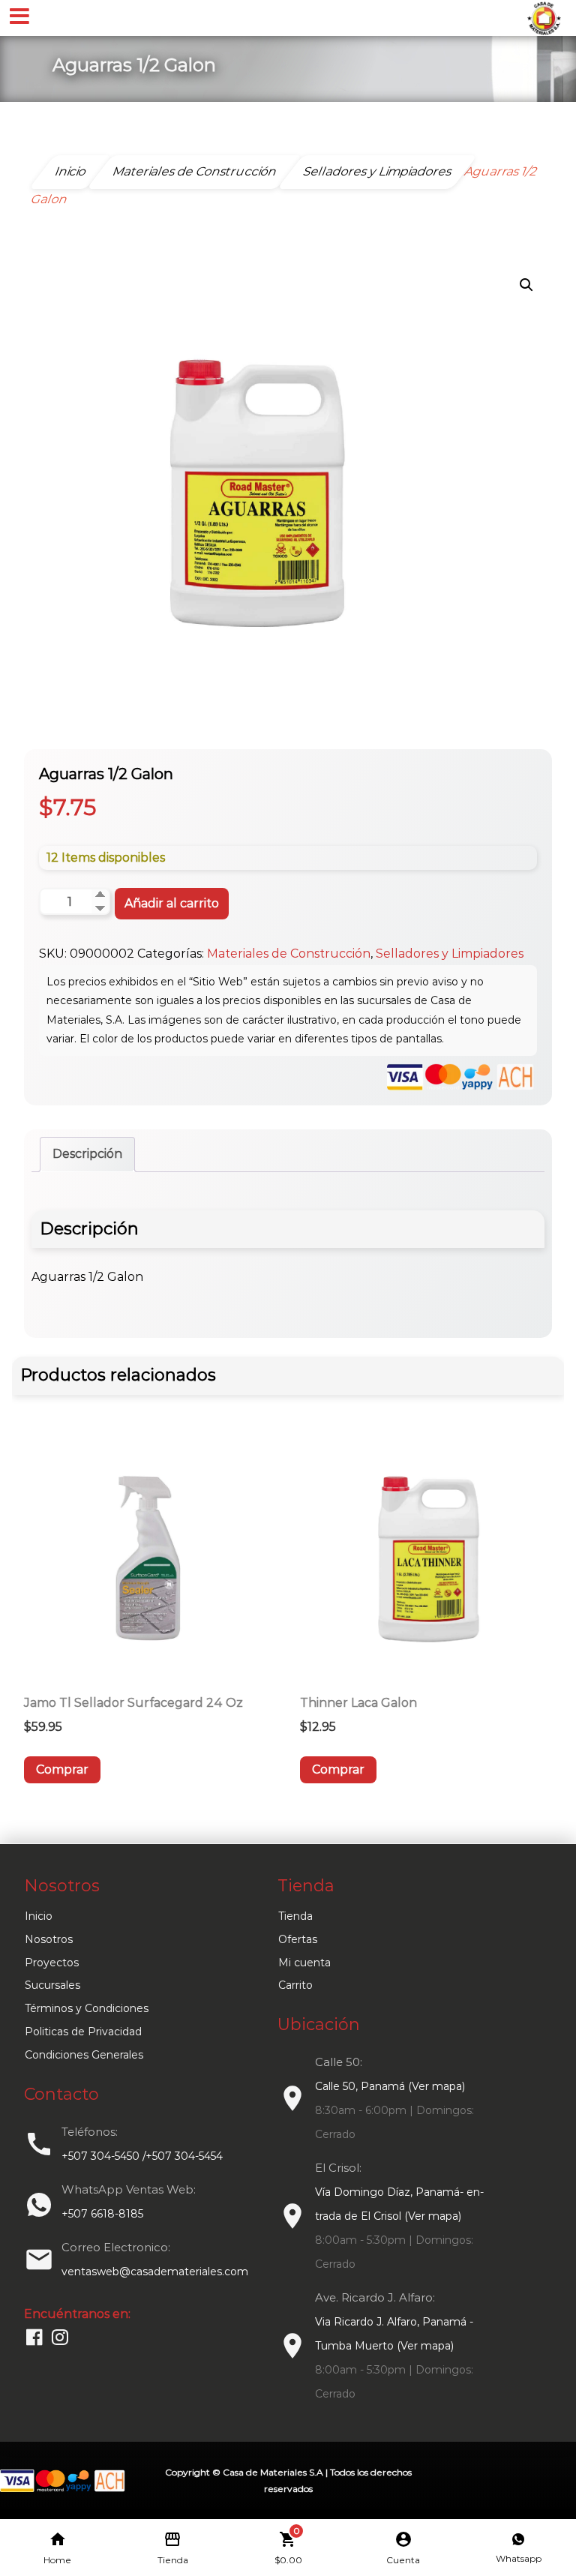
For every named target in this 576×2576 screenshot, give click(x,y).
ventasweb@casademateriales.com (155, 2272)
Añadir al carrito (172, 903)
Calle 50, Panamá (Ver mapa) (390, 2086)
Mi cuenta (304, 1963)
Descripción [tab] (87, 1154)
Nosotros (49, 1939)
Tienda (295, 1916)
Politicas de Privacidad (83, 2032)
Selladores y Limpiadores (450, 954)
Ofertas (298, 1939)
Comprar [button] (62, 1769)
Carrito (295, 1985)
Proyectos (52, 1963)
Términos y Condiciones (87, 2008)
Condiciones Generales (84, 2055)
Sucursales (52, 1985)
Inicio (39, 1916)
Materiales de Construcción (289, 954)
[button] (526, 285)
